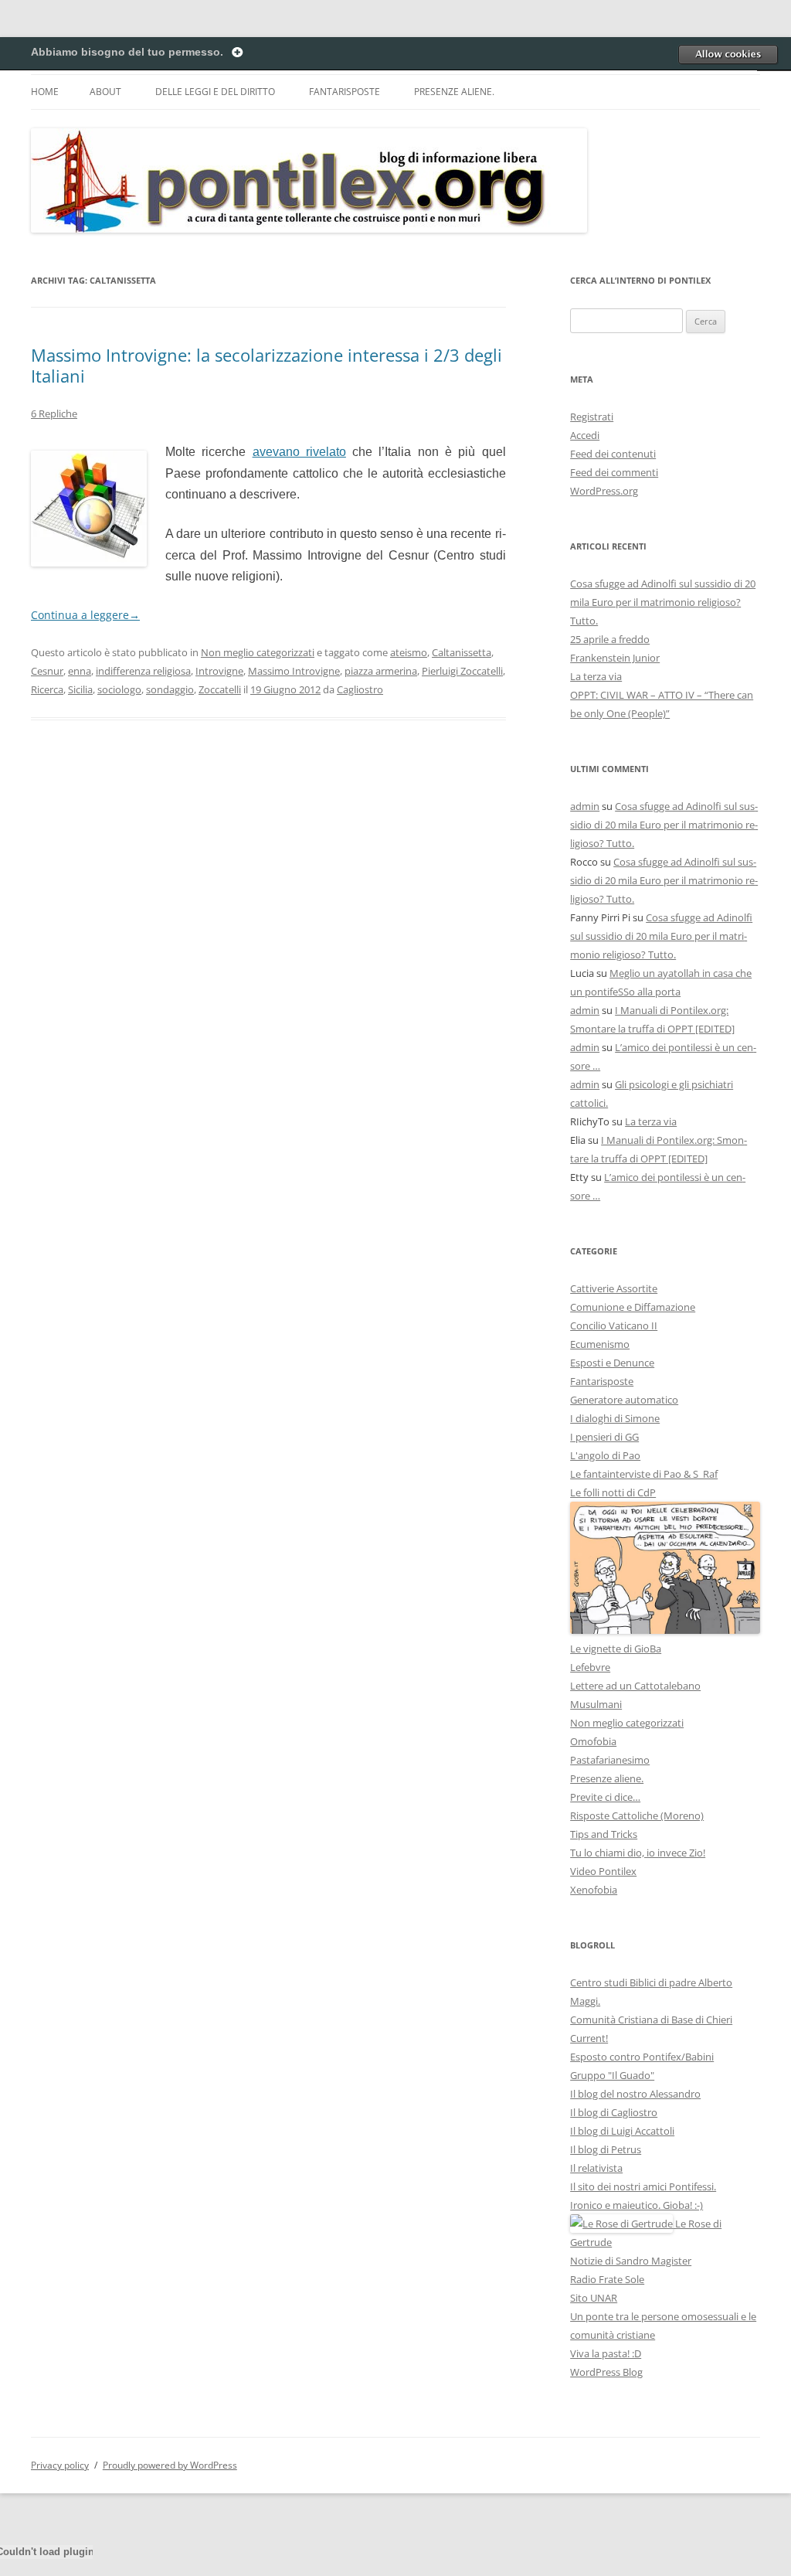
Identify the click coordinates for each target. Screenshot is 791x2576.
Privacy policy (60, 2465)
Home (45, 92)
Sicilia (80, 689)
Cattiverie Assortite (614, 1288)
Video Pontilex (603, 1871)
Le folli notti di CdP (613, 1492)
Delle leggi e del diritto (215, 92)
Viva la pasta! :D (606, 2353)
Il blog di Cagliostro (614, 2112)
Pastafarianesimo (610, 1760)
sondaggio (170, 689)
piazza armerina (381, 671)
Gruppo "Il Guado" (612, 2075)
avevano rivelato (299, 452)
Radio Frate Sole (607, 2279)
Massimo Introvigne (294, 671)
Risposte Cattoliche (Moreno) (637, 1815)
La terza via (596, 676)
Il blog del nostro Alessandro (635, 2094)
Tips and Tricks (604, 1834)
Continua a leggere (85, 615)
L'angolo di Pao (605, 1455)
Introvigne (219, 671)
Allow (728, 54)
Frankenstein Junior (615, 658)
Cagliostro (360, 689)
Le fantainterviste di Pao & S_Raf (644, 1474)
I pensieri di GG (604, 1437)
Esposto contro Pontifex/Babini (642, 2057)
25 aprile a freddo (610, 639)
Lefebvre (590, 1667)
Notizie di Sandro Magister (631, 2261)
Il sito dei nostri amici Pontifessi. (643, 2186)
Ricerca (47, 689)
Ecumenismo (600, 1344)
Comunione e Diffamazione (633, 1307)
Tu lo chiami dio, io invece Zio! (638, 1853)
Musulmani (596, 1704)
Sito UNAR (594, 2298)
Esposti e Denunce (612, 1363)
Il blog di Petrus (606, 2149)
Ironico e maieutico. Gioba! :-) (637, 2205)
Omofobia (593, 1741)
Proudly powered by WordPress (170, 2465)
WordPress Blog (606, 2372)
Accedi (585, 435)
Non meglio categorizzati (258, 652)
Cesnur (47, 671)
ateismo (409, 652)
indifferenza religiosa (143, 671)
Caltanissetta (462, 652)
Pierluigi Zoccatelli (462, 671)
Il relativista (596, 2168)
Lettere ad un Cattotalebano (635, 1686)
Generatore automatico (624, 1400)
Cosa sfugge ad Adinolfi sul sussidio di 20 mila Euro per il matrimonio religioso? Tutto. (663, 602)
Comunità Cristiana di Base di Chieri (651, 2020)
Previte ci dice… (605, 1797)
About (105, 92)
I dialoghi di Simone (615, 1418)
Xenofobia (594, 1890)
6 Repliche (54, 413)
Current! (589, 2038)
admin (585, 806)
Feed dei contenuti (613, 454)
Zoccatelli (220, 689)
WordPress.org (604, 491)
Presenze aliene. (454, 92)
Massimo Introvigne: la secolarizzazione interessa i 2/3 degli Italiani (266, 365)
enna (80, 671)
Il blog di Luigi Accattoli (622, 2131)
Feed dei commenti (614, 472)
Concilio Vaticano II (614, 1325)
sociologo (119, 689)
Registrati (592, 417)
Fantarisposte (345, 92)
